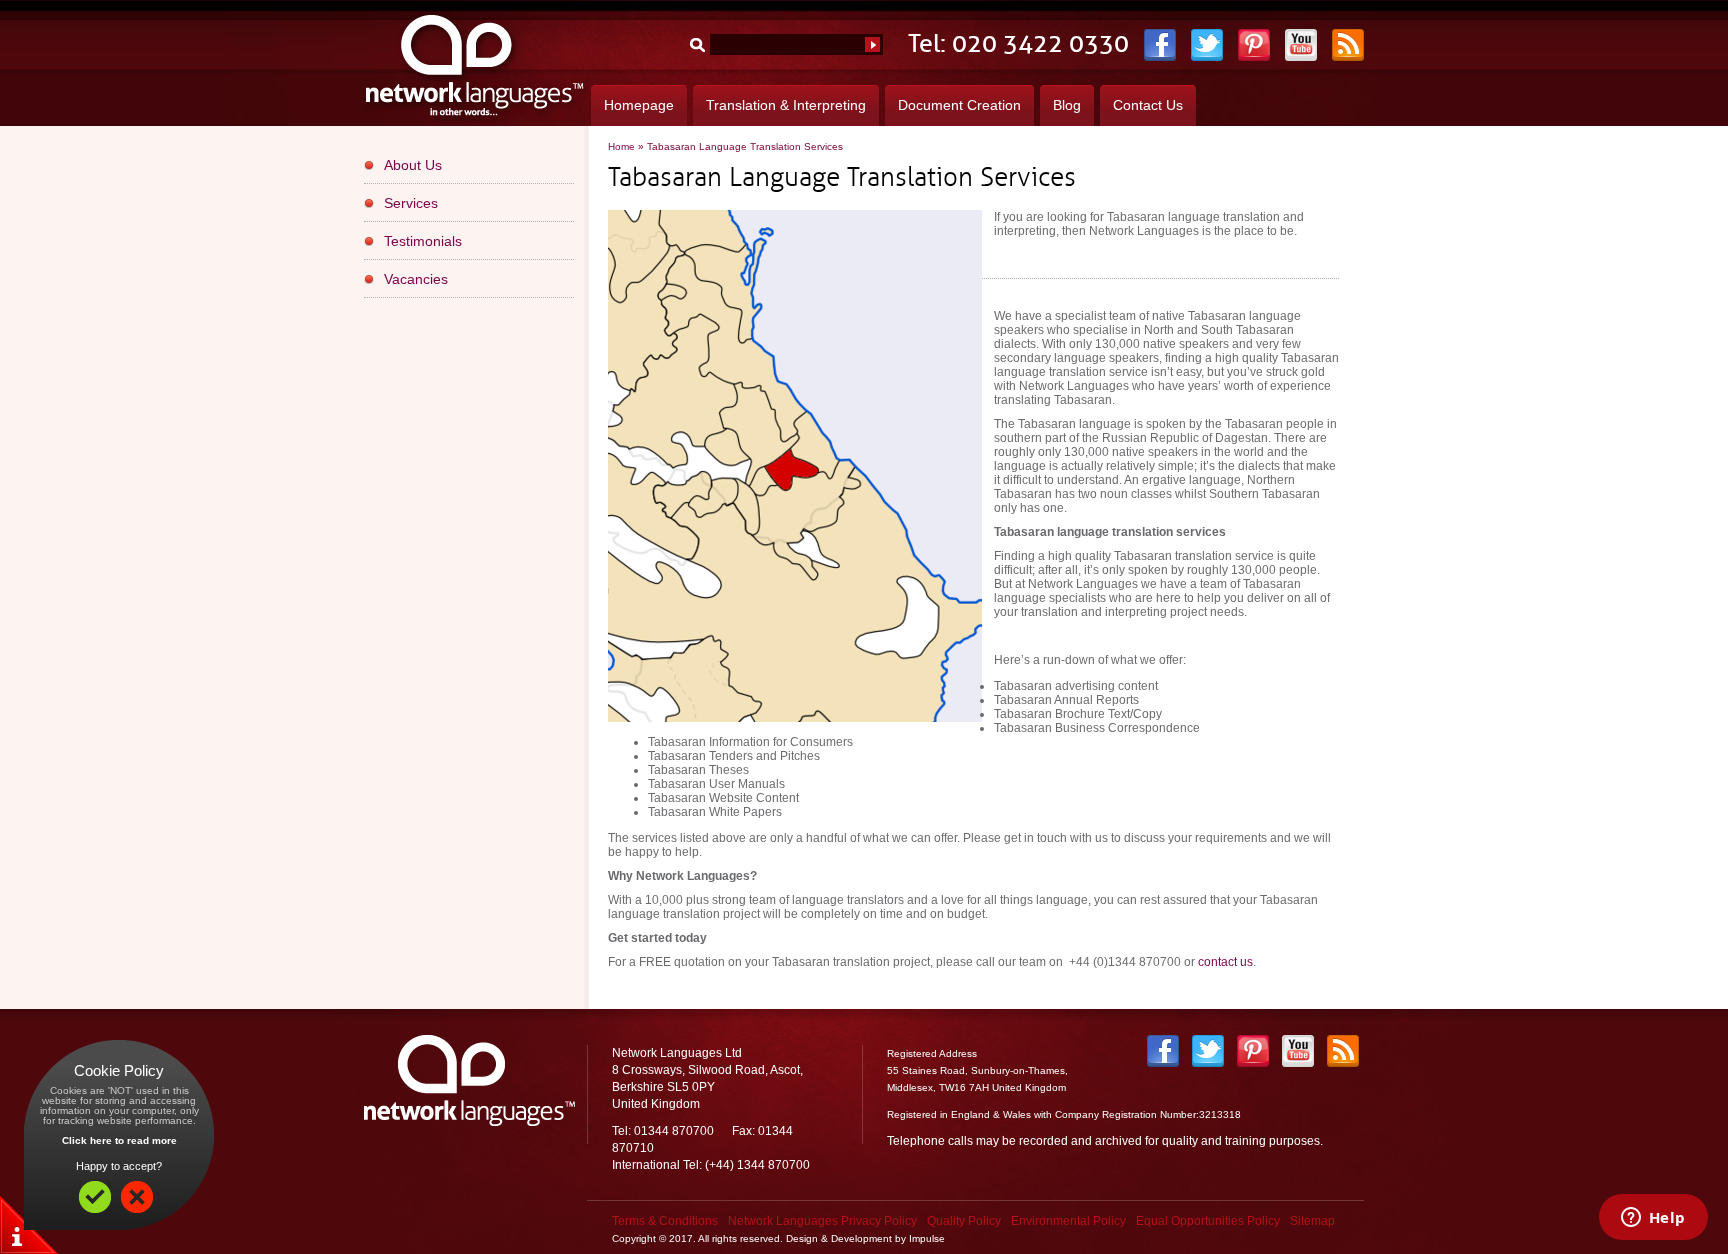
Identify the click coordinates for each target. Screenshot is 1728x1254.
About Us (413, 165)
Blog (1067, 105)
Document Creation (959, 105)
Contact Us (1148, 105)
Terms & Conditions (665, 1221)
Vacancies (416, 279)
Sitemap (1312, 1221)
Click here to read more (119, 1140)
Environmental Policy (1068, 1221)
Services (411, 203)
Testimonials (423, 241)
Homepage (639, 105)
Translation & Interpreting (786, 105)
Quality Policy (964, 1221)
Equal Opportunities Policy (1208, 1221)
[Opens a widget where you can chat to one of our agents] (1653, 1219)
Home (621, 146)
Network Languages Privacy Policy (822, 1221)
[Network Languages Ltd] (476, 118)
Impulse (927, 1238)
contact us (1225, 962)
